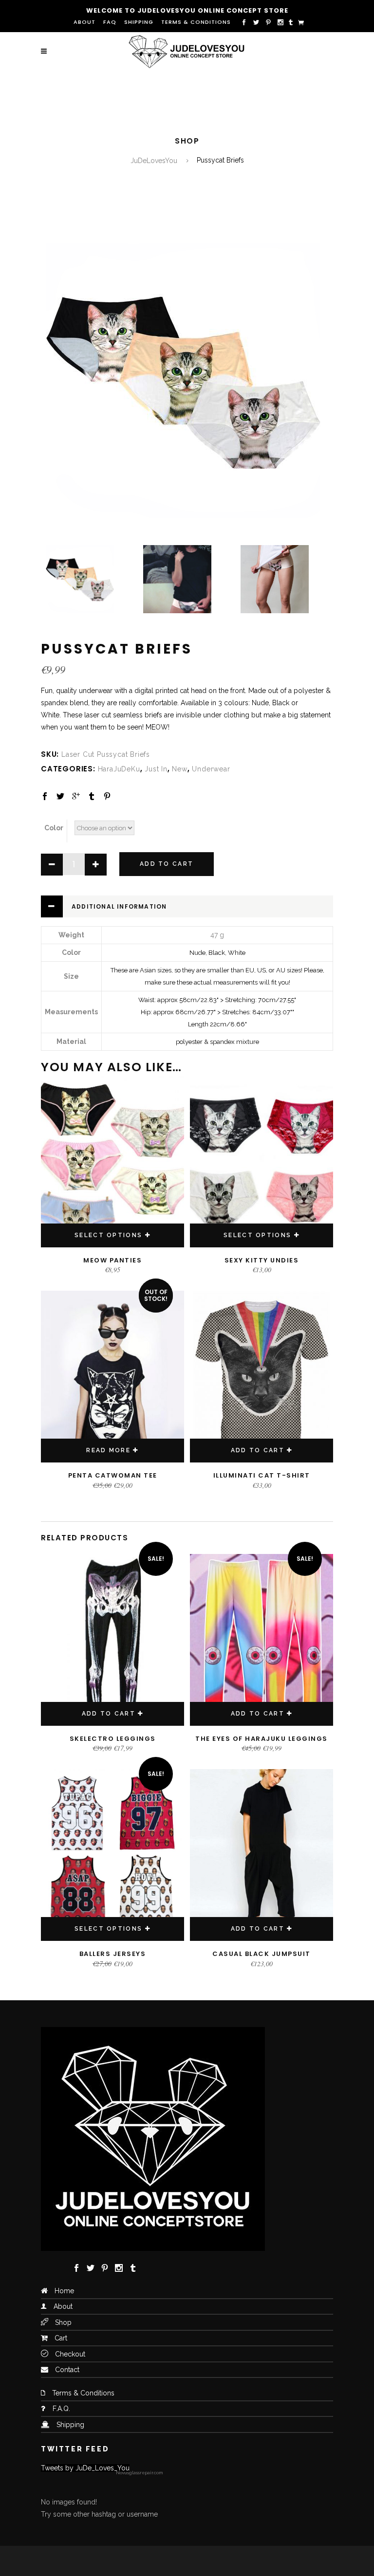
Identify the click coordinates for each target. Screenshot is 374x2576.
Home (64, 2291)
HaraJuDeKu (119, 769)
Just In (156, 769)
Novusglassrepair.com (139, 2473)
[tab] (187, 906)
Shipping (139, 22)
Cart (61, 2338)
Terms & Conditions (196, 22)
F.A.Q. (61, 2409)
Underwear (211, 769)
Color (54, 828)
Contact (67, 2370)
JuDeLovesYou (154, 161)
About (84, 22)
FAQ (110, 22)
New (179, 769)
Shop (63, 2322)
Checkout (70, 2354)
